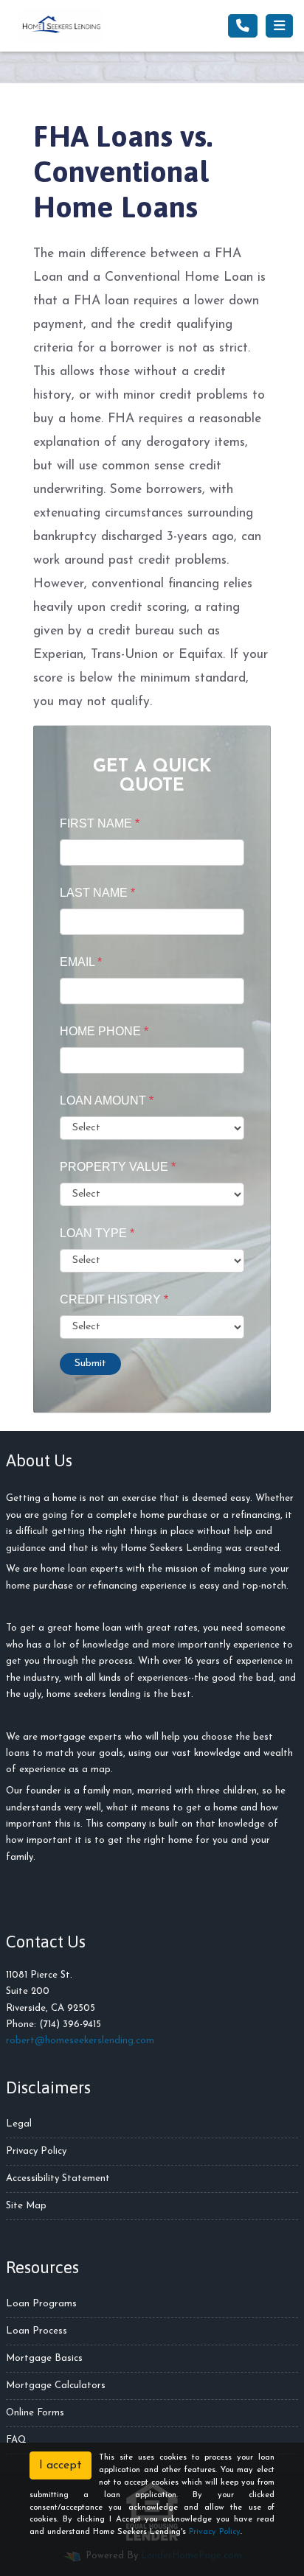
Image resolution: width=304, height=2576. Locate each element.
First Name (100, 823)
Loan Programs (41, 2304)
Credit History (114, 1299)
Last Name (97, 893)
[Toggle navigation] (279, 26)
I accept (61, 2465)
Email (81, 962)
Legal (19, 2124)
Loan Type (97, 1233)
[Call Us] (243, 26)
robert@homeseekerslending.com (80, 2041)
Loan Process (37, 2331)
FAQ (16, 2440)
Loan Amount (107, 1100)
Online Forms (35, 2413)
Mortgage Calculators (56, 2386)
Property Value (118, 1167)
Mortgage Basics (44, 2358)
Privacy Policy (36, 2151)
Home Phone (104, 1031)
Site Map (26, 2206)
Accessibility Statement (58, 2178)
